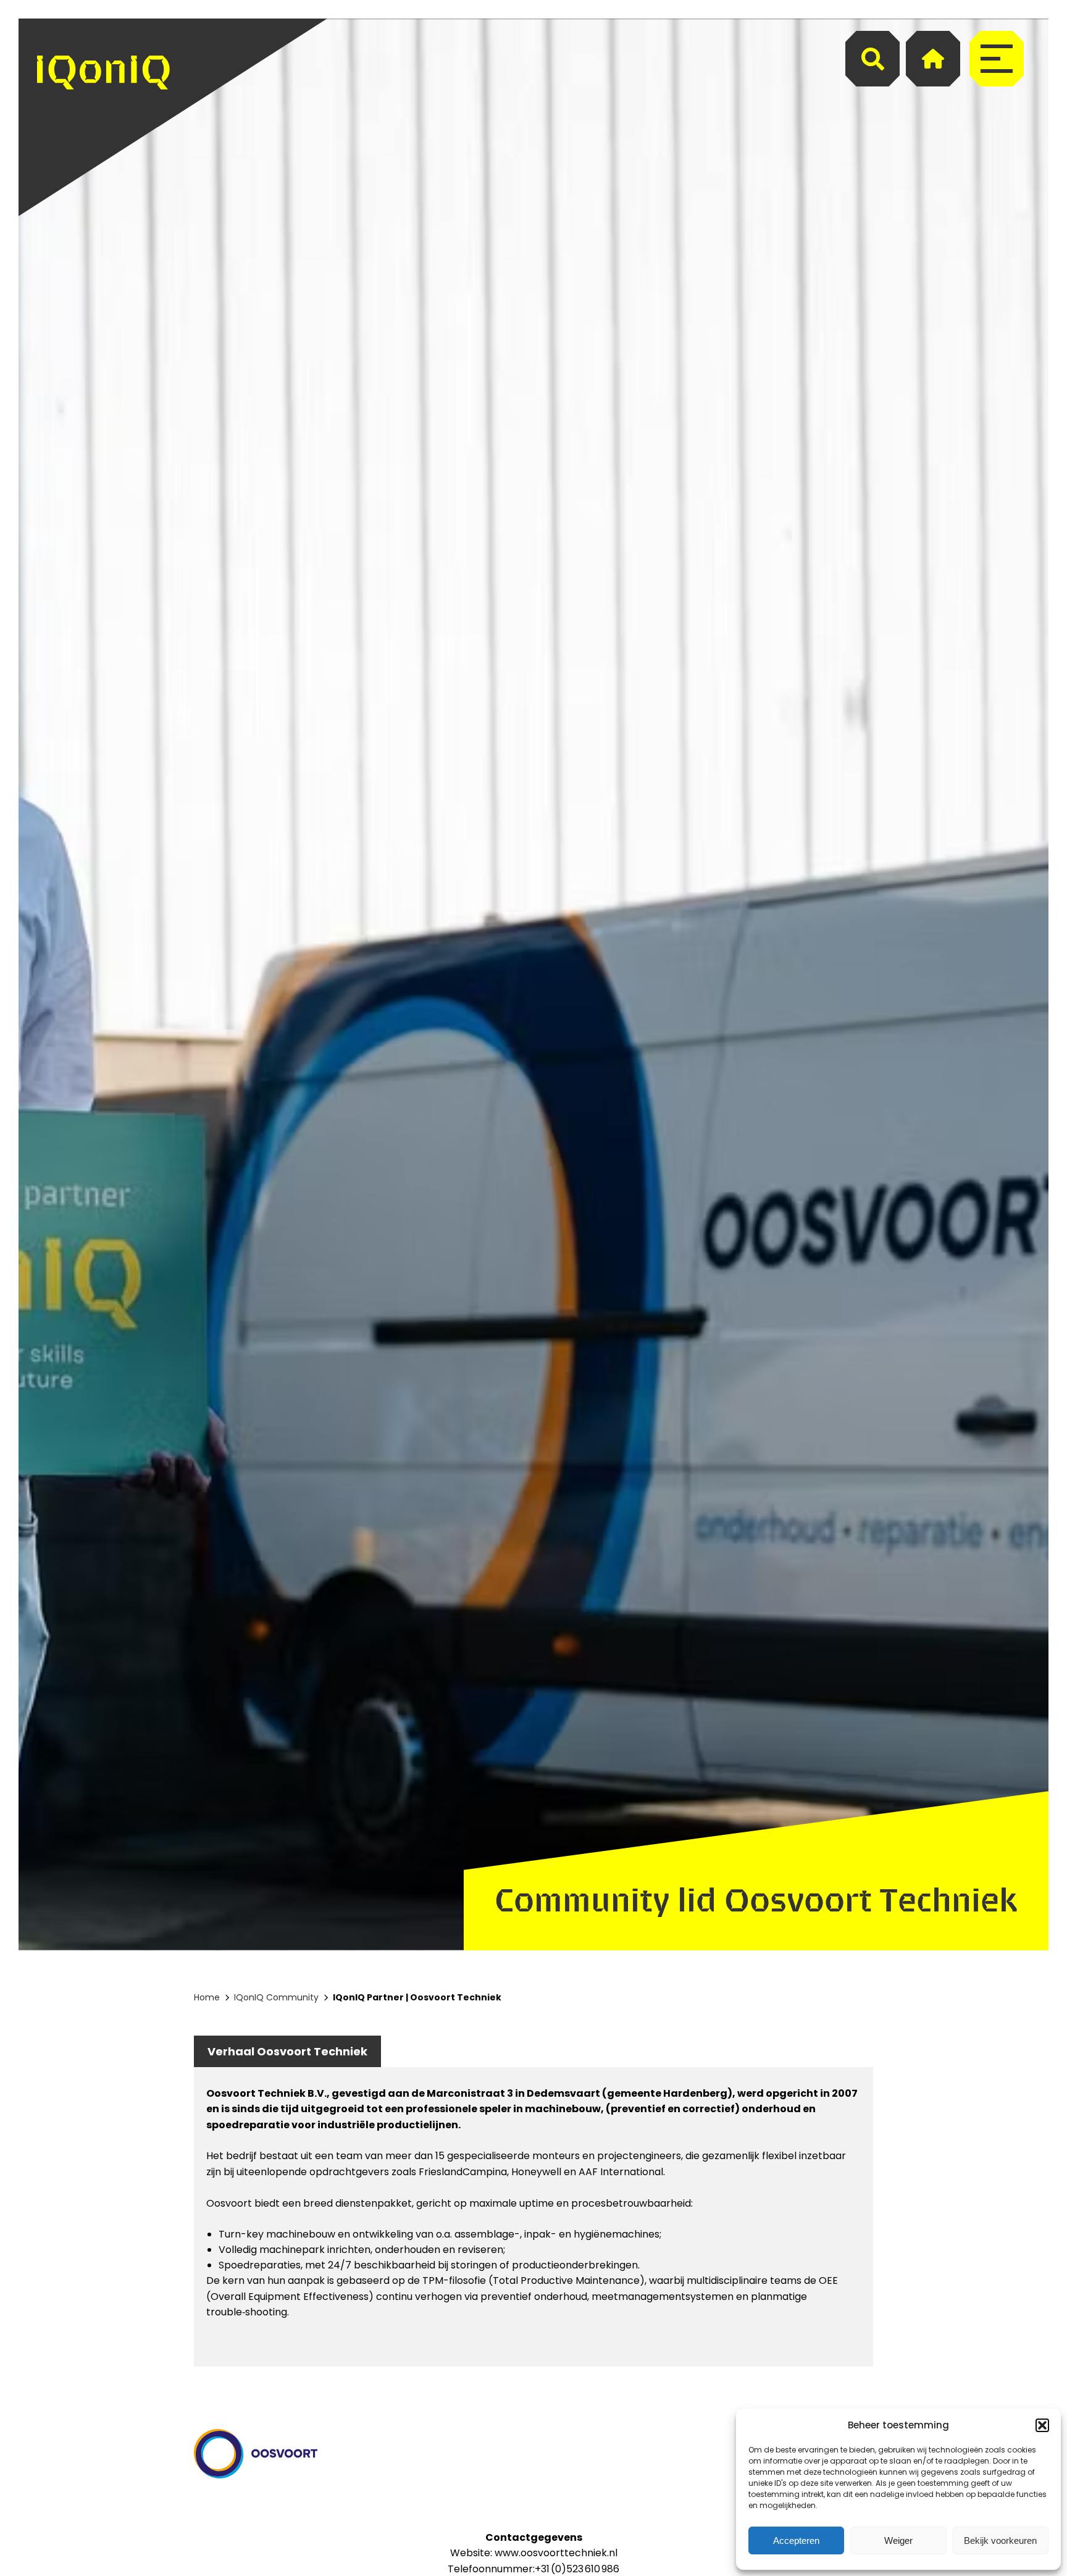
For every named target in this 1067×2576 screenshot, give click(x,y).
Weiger (898, 2540)
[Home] (933, 59)
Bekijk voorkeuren (1000, 2540)
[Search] (872, 59)
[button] (1042, 2425)
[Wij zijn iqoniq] (103, 117)
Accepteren (796, 2540)
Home (207, 1997)
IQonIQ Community (276, 1997)
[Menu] (997, 59)
